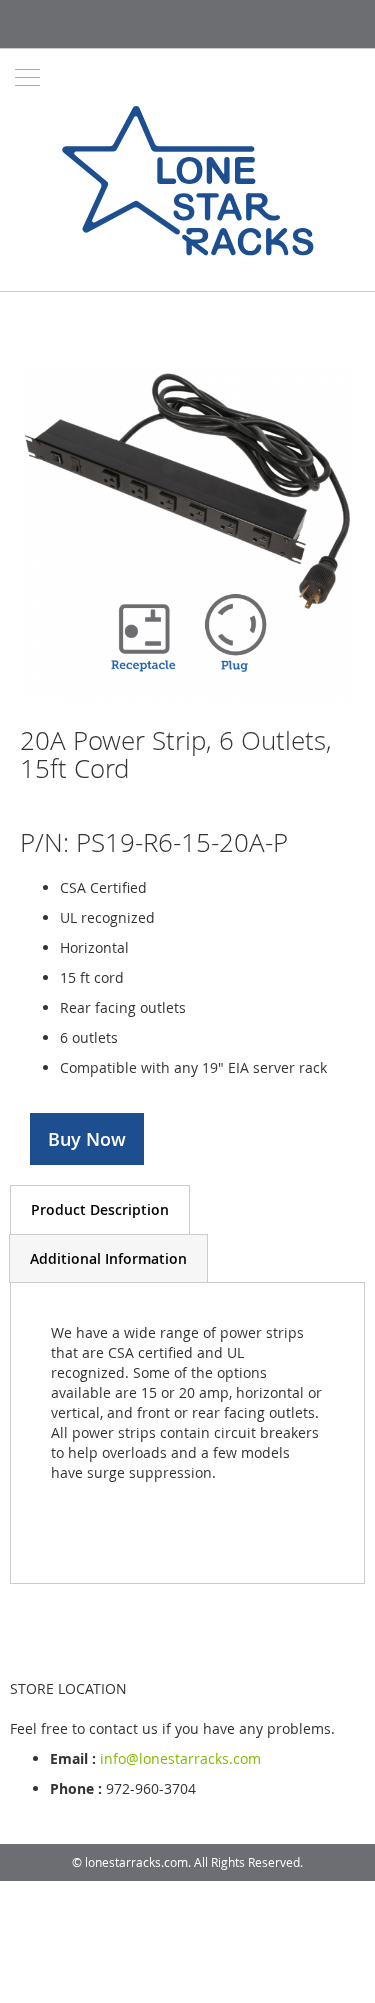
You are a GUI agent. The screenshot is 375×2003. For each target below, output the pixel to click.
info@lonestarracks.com (180, 1758)
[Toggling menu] (27, 77)
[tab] (100, 1209)
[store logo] (187, 183)
